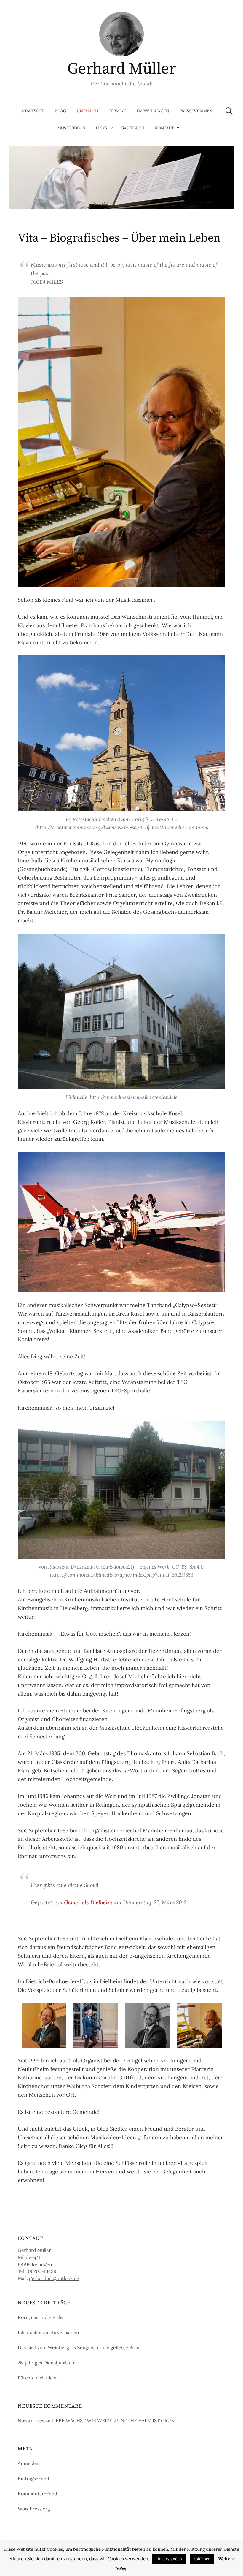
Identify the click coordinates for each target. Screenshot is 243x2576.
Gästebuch (133, 128)
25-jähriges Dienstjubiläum (47, 2363)
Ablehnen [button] (202, 2559)
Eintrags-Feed (33, 2478)
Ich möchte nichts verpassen (48, 2332)
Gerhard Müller (121, 69)
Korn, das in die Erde (40, 2317)
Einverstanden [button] (169, 2559)
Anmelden (29, 2463)
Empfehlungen (153, 111)
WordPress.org (34, 2509)
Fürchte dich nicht (37, 2378)
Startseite (33, 111)
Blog (61, 111)
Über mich (87, 111)
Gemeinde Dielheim (88, 1902)
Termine (117, 111)
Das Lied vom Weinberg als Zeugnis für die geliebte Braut (79, 2347)
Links (101, 128)
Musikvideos (71, 128)
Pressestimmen (196, 111)
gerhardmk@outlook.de (54, 2278)
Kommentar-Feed (37, 2493)
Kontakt (164, 128)
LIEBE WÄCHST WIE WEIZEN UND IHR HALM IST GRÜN (113, 2420)
